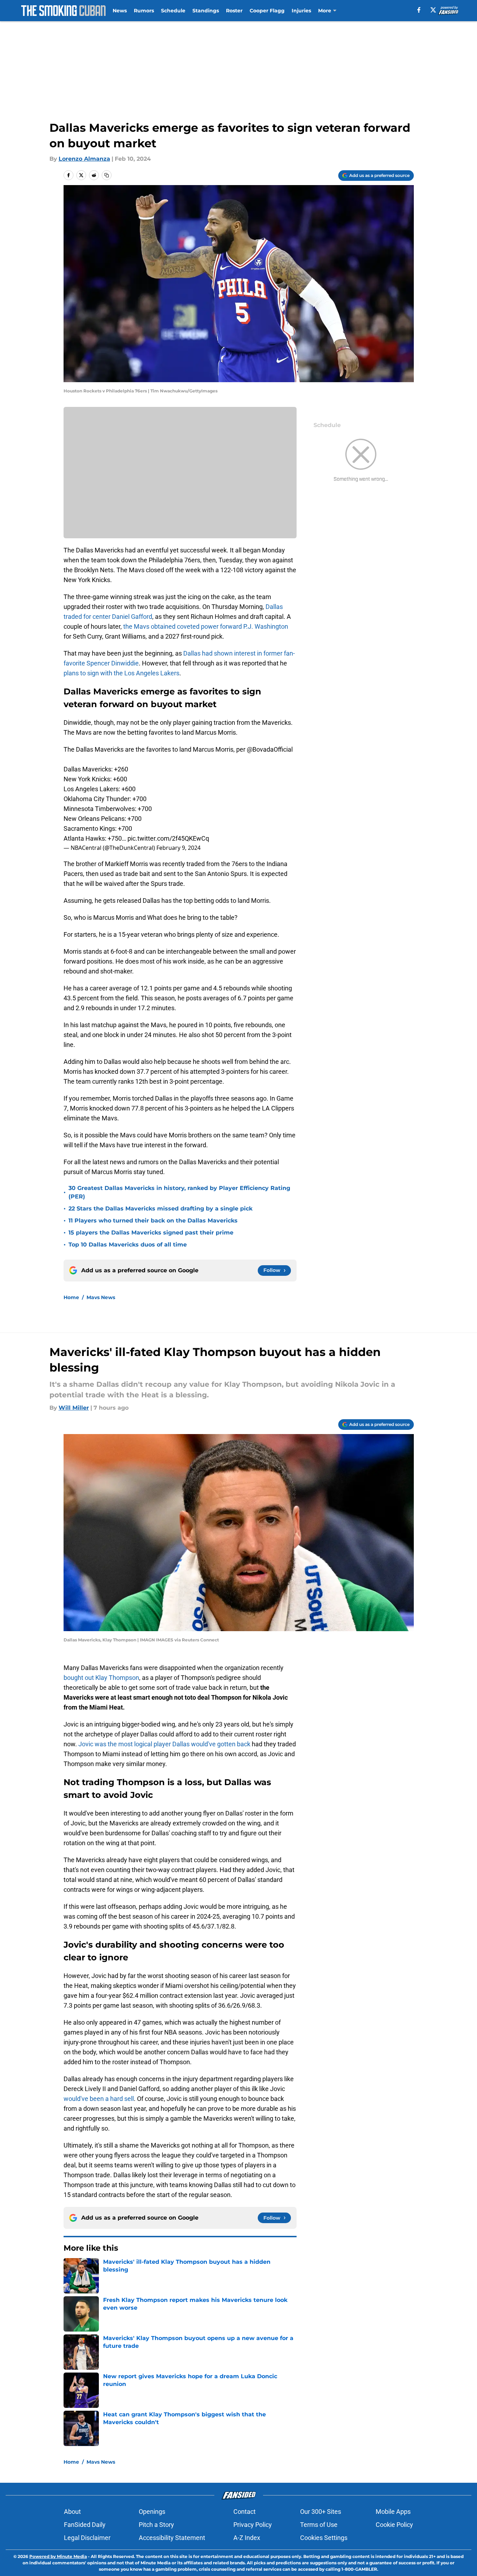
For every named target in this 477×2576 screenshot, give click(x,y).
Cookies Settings (324, 2538)
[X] (433, 10)
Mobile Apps (393, 2512)
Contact (245, 2512)
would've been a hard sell (99, 2099)
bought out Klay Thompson (101, 1678)
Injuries (301, 11)
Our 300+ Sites (321, 2512)
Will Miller (74, 1408)
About (72, 2512)
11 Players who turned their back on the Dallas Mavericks (153, 1221)
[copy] (107, 175)
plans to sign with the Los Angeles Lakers (121, 673)
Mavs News (101, 1297)
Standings (206, 11)
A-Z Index (247, 2538)
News (120, 11)
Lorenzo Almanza (84, 159)
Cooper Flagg (267, 11)
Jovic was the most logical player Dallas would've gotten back (164, 1744)
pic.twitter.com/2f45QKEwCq (168, 838)
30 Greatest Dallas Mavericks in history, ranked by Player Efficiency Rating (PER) (179, 1192)
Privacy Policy (253, 2525)
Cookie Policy (394, 2525)
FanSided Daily (85, 2525)
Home (71, 1297)
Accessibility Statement (172, 2538)
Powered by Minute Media (58, 2556)
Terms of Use (319, 2525)
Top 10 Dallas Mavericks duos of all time (128, 1245)
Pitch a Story (156, 2525)
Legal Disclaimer (87, 2538)
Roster (234, 11)
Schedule (173, 11)
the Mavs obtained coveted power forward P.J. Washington (205, 626)
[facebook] (419, 10)
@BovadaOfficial (270, 749)
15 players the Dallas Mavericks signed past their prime (151, 1233)
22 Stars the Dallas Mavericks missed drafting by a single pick (160, 1209)
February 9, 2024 (178, 848)
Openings (152, 2512)
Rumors (144, 11)
